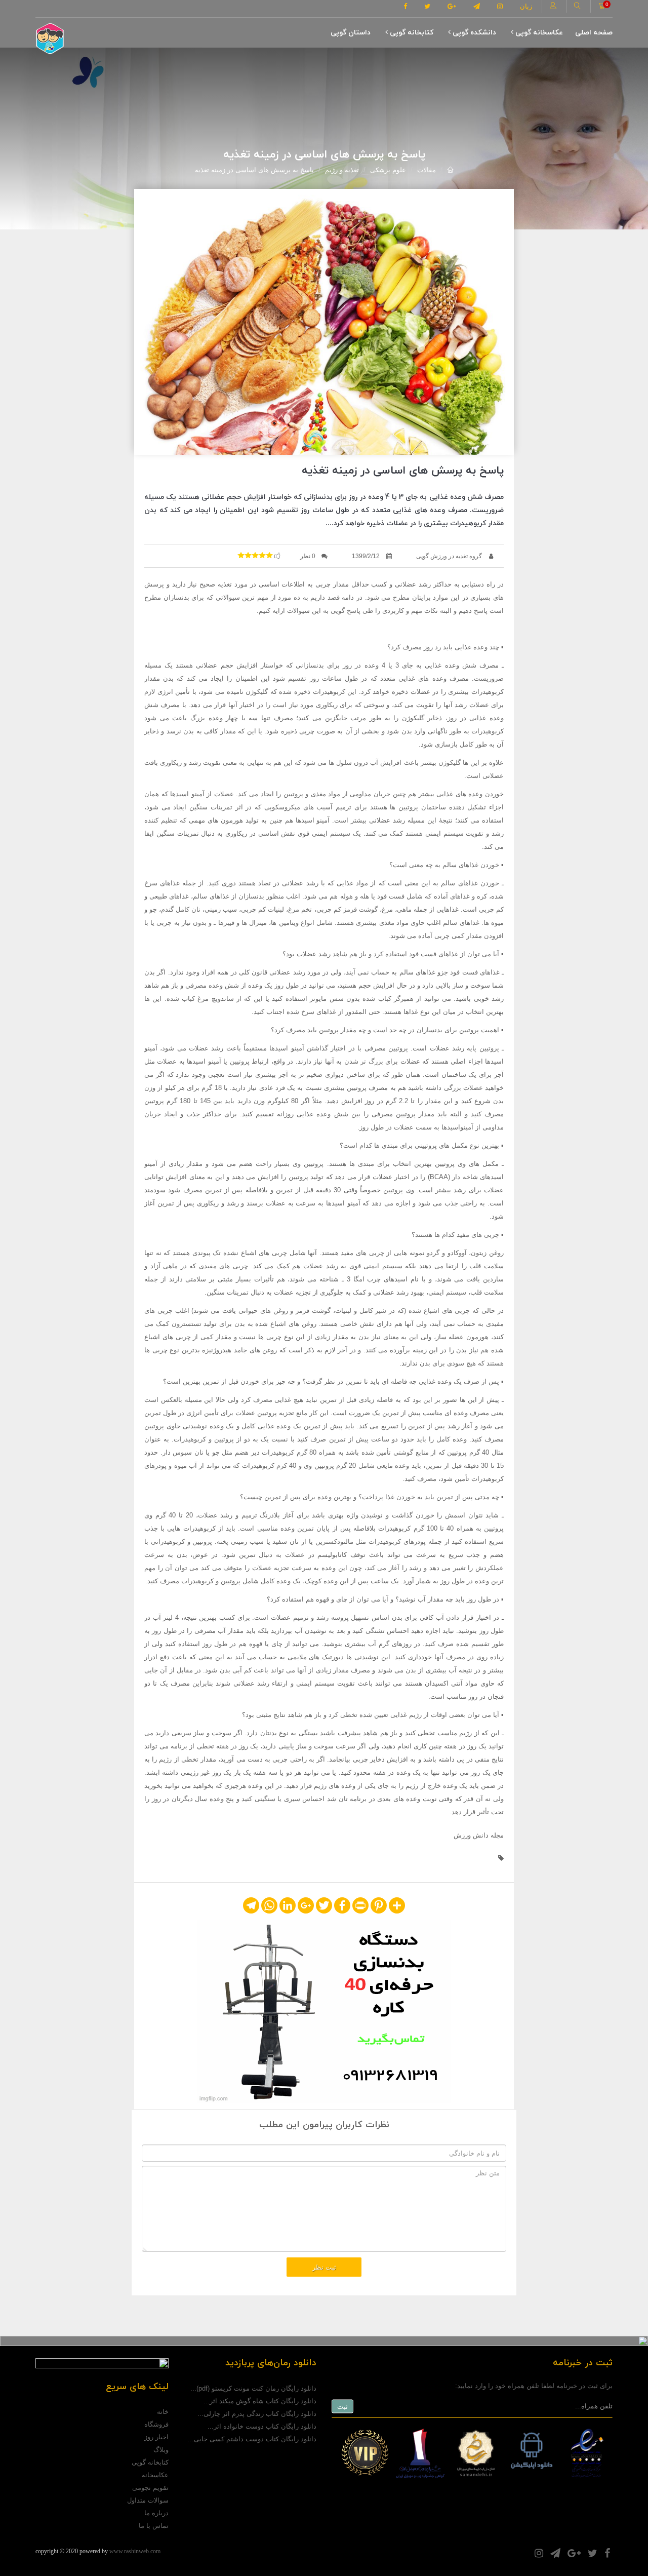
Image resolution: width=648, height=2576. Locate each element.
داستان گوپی (351, 33)
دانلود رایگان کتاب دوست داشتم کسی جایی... (252, 2439)
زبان (526, 6)
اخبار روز (156, 2437)
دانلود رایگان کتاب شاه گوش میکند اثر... (260, 2401)
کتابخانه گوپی (411, 33)
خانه (163, 2412)
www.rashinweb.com (135, 2551)
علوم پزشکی (388, 170)
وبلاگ (161, 2450)
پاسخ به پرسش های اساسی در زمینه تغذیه (254, 170)
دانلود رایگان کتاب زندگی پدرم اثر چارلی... (257, 2414)
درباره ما (156, 2513)
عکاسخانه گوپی (538, 33)
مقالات (427, 170)
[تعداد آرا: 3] (241, 555)
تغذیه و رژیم (342, 170)
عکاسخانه (155, 2475)
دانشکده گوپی (473, 33)
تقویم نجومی (150, 2488)
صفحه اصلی (594, 33)
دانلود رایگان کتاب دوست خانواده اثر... (262, 2426)
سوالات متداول (148, 2500)
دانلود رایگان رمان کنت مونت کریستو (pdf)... (253, 2388)
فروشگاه (156, 2424)
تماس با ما (154, 2526)
